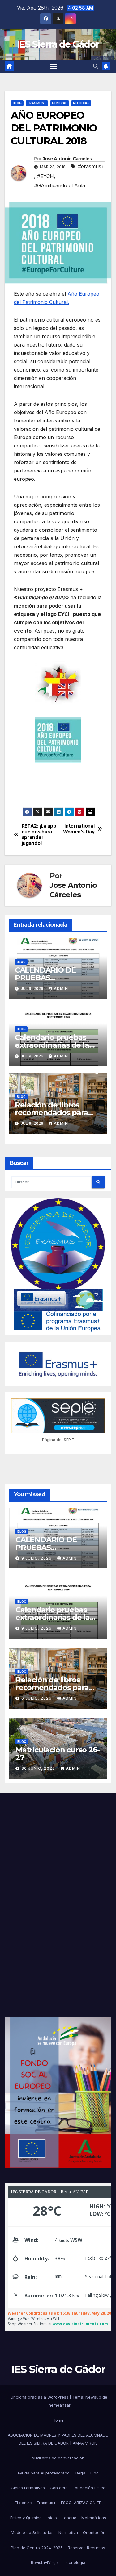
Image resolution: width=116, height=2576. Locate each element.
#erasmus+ (91, 166)
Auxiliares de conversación (58, 2458)
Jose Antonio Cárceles (67, 159)
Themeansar (58, 2405)
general (60, 103)
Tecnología (75, 2562)
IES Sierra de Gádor (58, 44)
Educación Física (89, 2488)
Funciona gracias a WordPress (39, 2397)
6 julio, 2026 (37, 1698)
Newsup (93, 2397)
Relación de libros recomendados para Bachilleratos (52, 1113)
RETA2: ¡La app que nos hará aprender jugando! (39, 835)
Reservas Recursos (86, 2548)
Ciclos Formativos (28, 2488)
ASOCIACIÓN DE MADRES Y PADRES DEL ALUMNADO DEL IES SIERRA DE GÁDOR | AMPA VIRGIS (58, 2439)
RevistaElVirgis (45, 2562)
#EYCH (45, 176)
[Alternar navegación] (54, 66)
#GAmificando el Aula (60, 185)
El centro (23, 2503)
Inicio (52, 2518)
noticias (81, 103)
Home (58, 2420)
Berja (80, 2473)
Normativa (68, 2532)
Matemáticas (94, 2518)
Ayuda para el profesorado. (44, 2473)
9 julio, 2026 (37, 1558)
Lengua (69, 2518)
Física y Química (26, 2518)
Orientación (94, 2532)
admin (61, 989)
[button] (96, 66)
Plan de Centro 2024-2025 (37, 2548)
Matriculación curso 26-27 (57, 1754)
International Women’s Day (79, 829)
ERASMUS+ (37, 103)
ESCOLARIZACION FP (81, 2503)
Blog (17, 103)
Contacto (59, 2488)
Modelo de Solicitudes (32, 2532)
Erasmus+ (46, 2503)
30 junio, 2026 (39, 1768)
